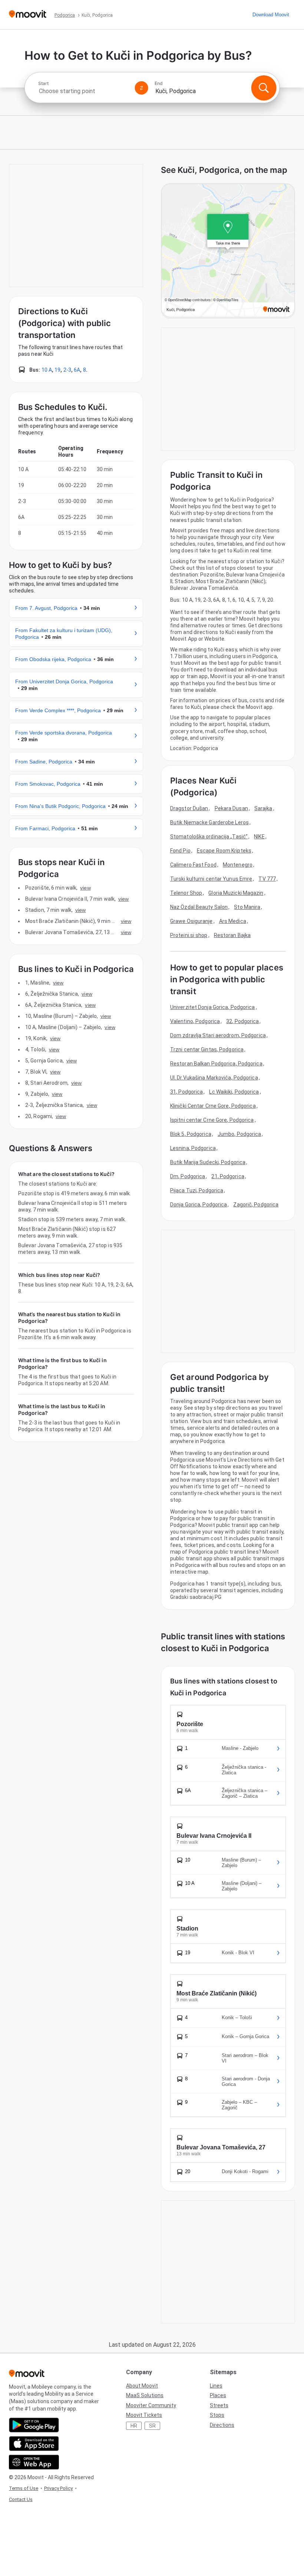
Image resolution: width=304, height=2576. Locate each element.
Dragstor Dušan (189, 808)
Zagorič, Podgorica (256, 1205)
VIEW (85, 888)
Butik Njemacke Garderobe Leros (209, 822)
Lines (216, 2386)
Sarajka (263, 808)
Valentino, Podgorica (195, 1021)
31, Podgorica (186, 1092)
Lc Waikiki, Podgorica (234, 1092)
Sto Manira (247, 907)
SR (152, 2426)
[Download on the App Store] (34, 2444)
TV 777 (267, 879)
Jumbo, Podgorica (239, 1134)
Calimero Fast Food (193, 865)
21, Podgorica (228, 1176)
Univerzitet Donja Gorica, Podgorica (213, 1007)
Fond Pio (180, 851)
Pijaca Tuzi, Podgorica (197, 1190)
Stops (217, 2415)
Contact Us (21, 2499)
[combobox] (83, 91)
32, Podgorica (242, 1021)
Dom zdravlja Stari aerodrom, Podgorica (218, 1035)
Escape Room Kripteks (224, 851)
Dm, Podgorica (188, 1176)
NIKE (259, 837)
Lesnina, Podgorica (193, 1148)
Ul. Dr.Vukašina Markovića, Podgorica (214, 1078)
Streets (219, 2405)
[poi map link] (228, 251)
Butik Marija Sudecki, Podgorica (208, 1162)
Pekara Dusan (231, 808)
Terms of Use (24, 2488)
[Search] (264, 88)
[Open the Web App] (34, 2462)
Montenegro (238, 865)
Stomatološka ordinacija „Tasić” (209, 837)
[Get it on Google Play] (34, 2425)
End (159, 83)
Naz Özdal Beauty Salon (199, 907)
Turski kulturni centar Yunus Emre (211, 879)
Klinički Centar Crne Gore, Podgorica (213, 1106)
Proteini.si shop (189, 935)
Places (218, 2395)
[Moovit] (28, 15)
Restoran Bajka (232, 935)
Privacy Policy (58, 2488)
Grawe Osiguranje (191, 921)
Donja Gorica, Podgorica (199, 1205)
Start (43, 83)
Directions (222, 2425)
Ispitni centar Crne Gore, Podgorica (212, 1120)
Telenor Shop (186, 893)
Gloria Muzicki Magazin (236, 893)
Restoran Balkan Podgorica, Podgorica (216, 1064)
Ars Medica (233, 921)
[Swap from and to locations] (142, 88)
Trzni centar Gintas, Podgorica (207, 1049)
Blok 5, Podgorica (191, 1134)
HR (134, 2426)
